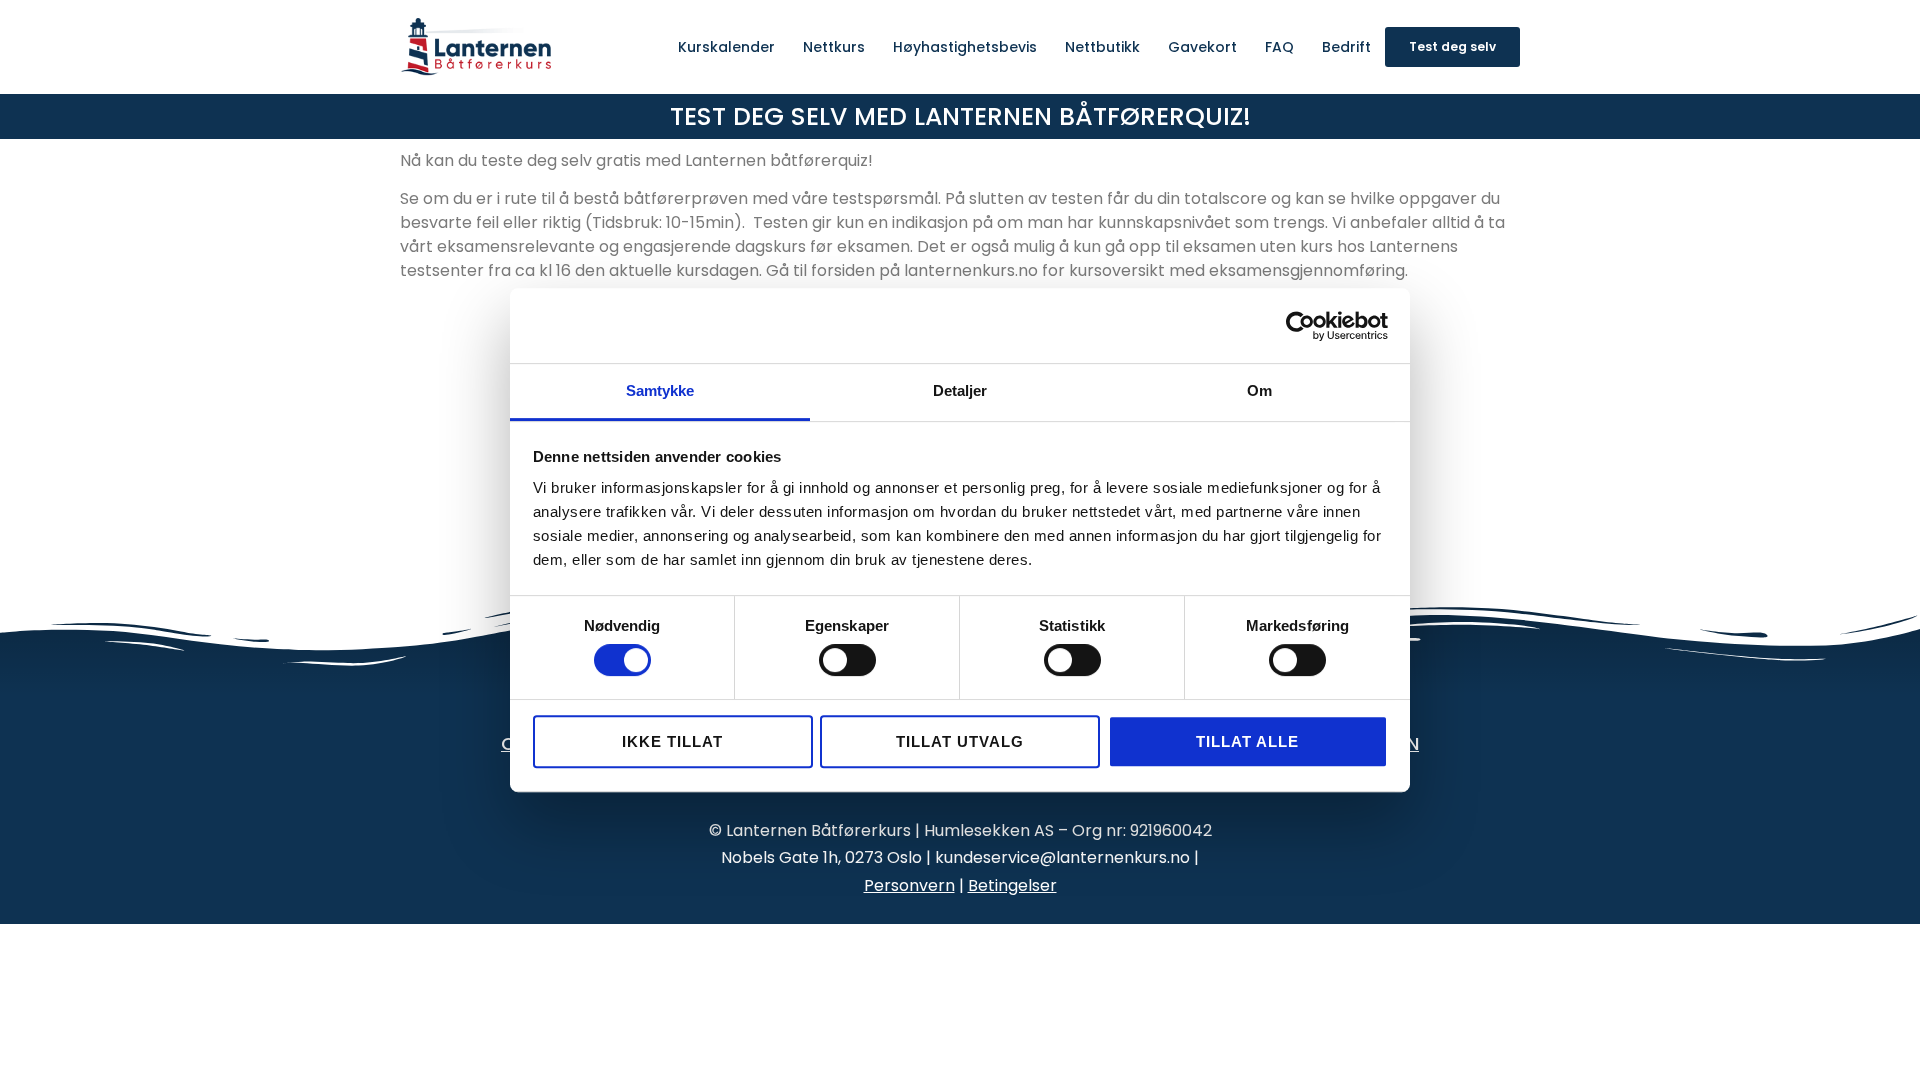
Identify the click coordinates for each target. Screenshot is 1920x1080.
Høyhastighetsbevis (965, 47)
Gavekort (1202, 47)
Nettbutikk (1102, 47)
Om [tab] (1259, 390)
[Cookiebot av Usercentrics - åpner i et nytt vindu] (1300, 326)
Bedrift (1346, 47)
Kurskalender (726, 47)
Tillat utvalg (960, 741)
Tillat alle (1247, 741)
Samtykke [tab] (660, 390)
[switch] (847, 660)
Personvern (909, 885)
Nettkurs (834, 47)
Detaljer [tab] (960, 390)
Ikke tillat (672, 741)
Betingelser (1012, 885)
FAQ (1279, 47)
